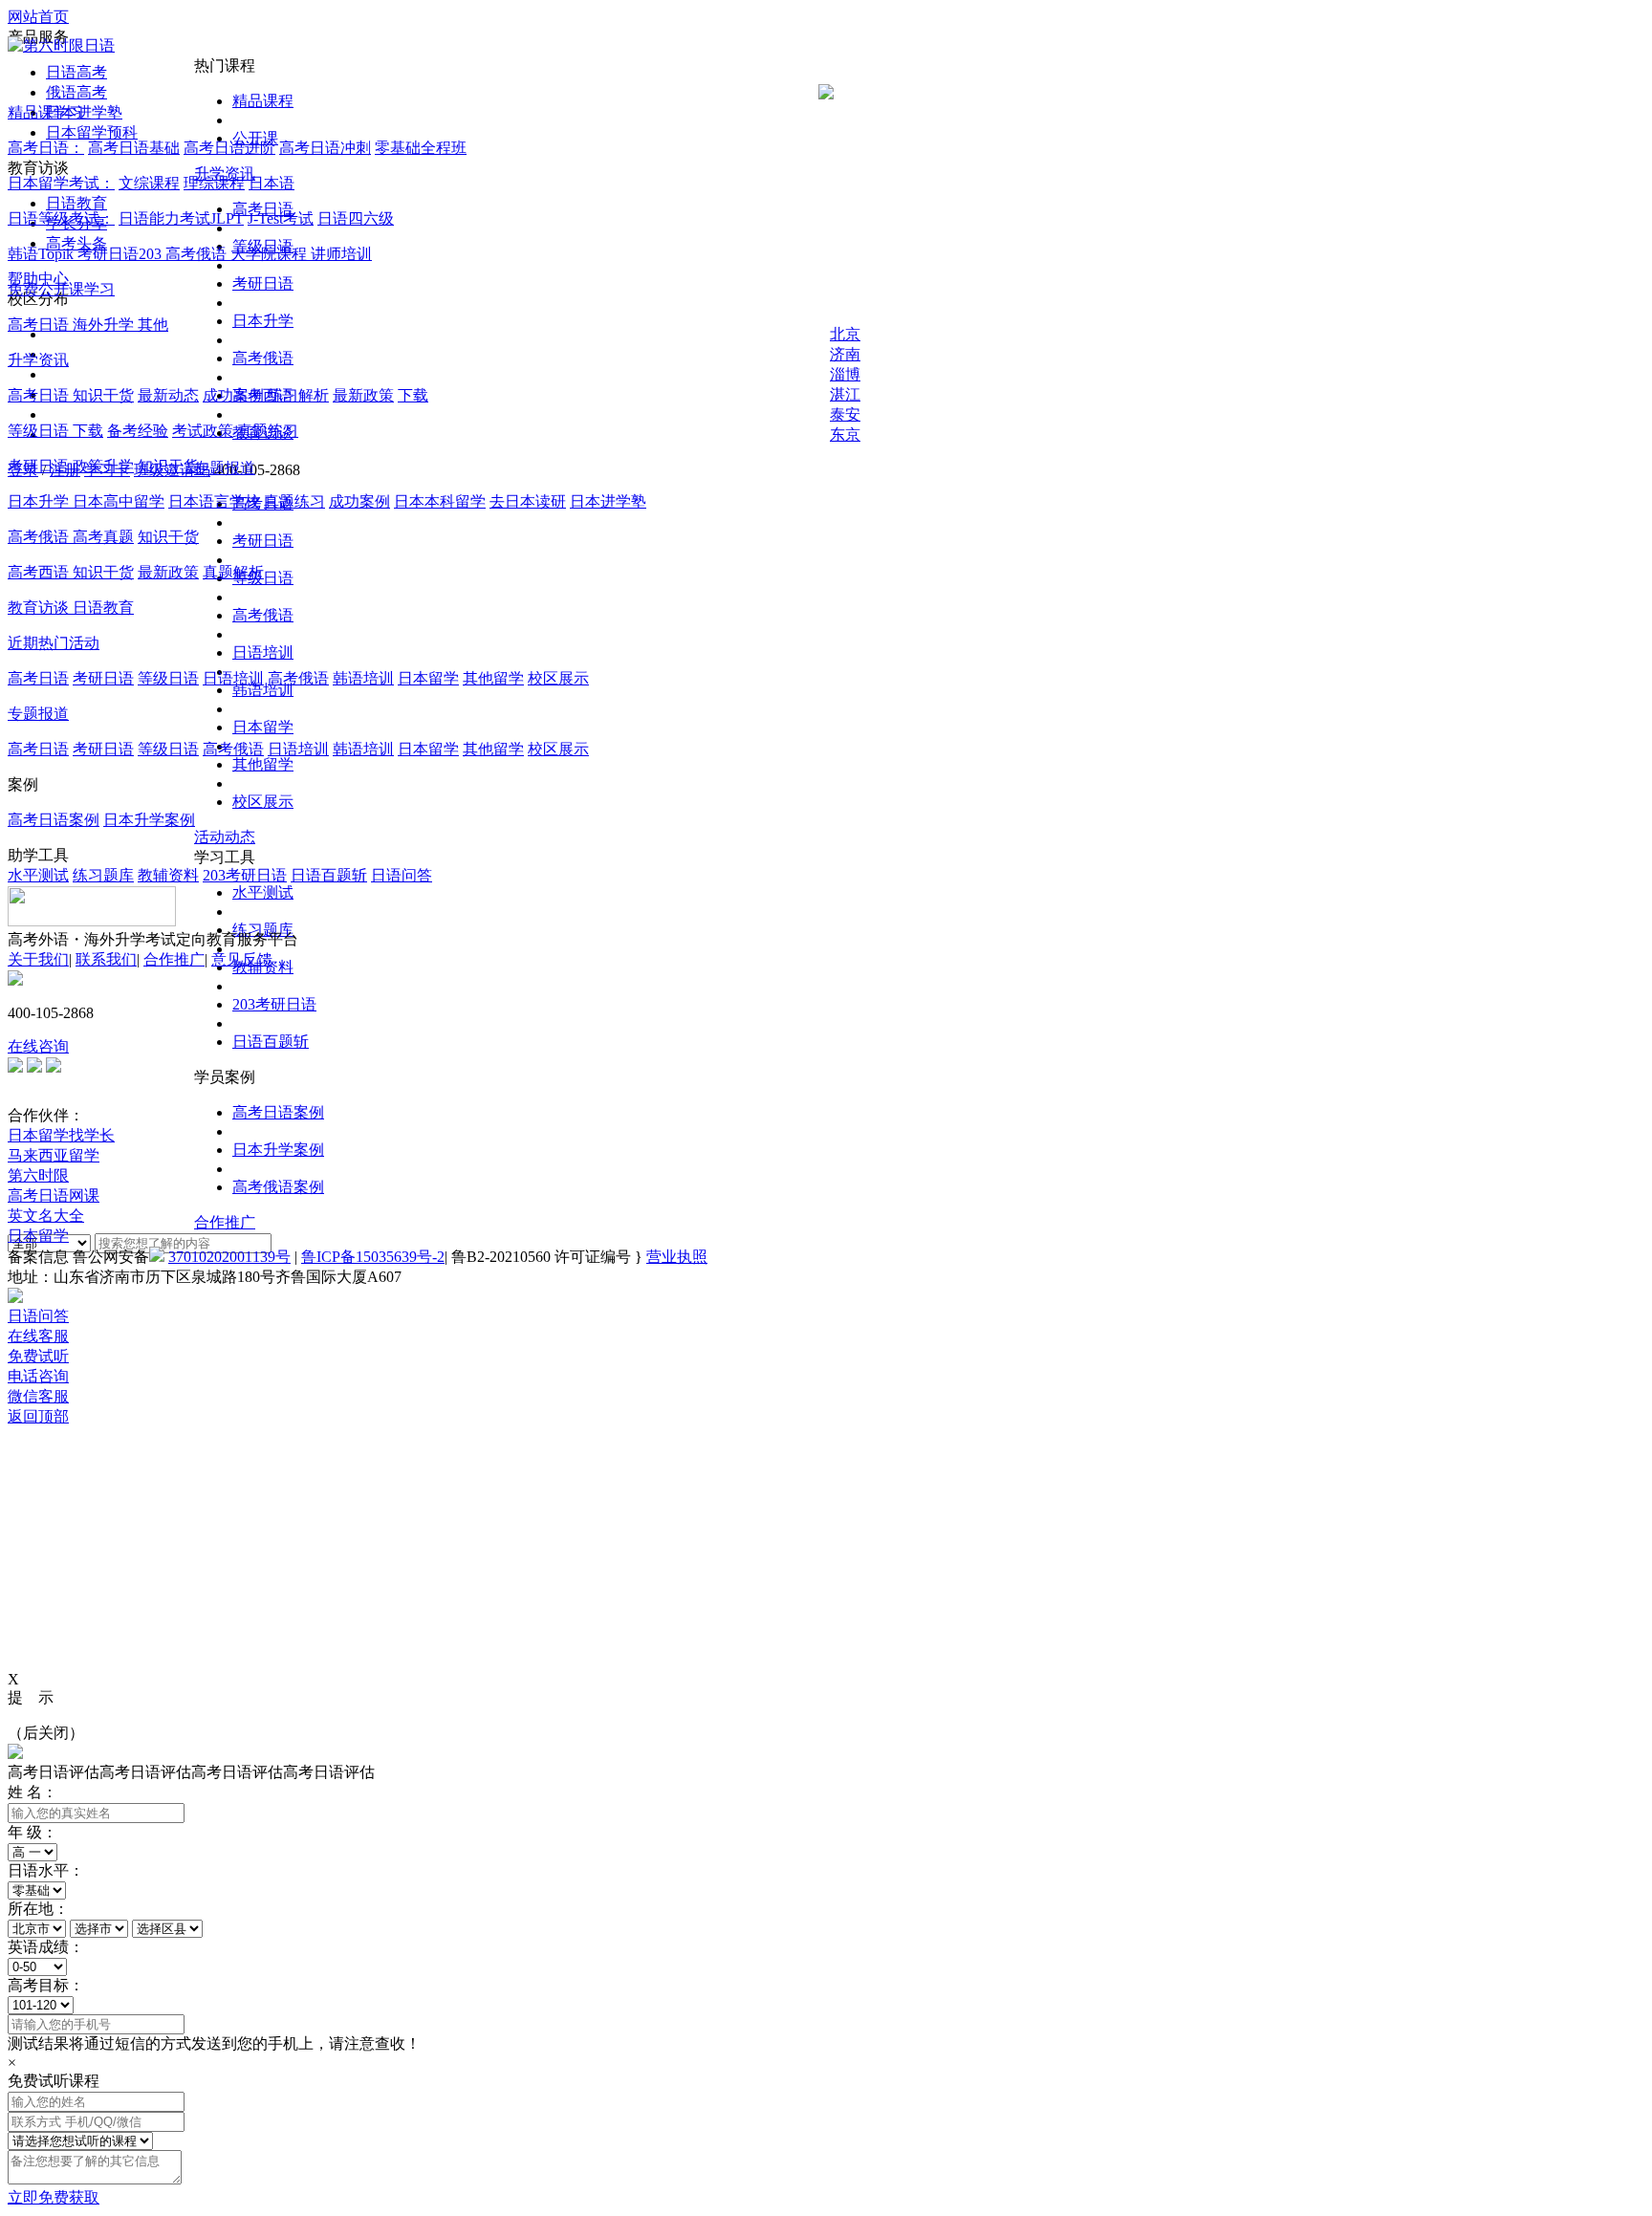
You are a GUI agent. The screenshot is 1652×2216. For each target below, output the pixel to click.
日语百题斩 (271, 1042)
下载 (413, 395)
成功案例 (233, 395)
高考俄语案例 (278, 1187)
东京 (845, 435)
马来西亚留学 (54, 1155)
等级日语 (40, 431)
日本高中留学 (119, 501)
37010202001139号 (229, 1257)
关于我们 (38, 959)
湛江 (845, 394)
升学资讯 (38, 360)
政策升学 (103, 466)
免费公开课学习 (61, 289)
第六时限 (38, 1175)
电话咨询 (38, 1376)
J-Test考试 (281, 218)
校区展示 (263, 802)
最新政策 (363, 395)
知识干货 (103, 395)
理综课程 (214, 183)
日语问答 (402, 875)
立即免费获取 (54, 2197)
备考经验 (138, 431)
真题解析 (233, 572)
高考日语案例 (278, 1112)
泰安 (845, 414)
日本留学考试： (61, 183)
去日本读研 (528, 501)
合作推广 (225, 1222)
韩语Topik (43, 254)
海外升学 (105, 325)
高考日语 (40, 325)
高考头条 (76, 243)
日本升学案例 (278, 1150)
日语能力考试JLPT (181, 218)
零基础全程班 (421, 148)
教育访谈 (40, 608)
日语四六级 (356, 218)
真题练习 (268, 431)
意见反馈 (242, 959)
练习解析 (298, 395)
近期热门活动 (54, 643)
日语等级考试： (61, 218)
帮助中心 (38, 279)
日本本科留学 (440, 501)
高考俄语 (263, 358)
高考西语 (40, 572)
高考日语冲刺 (325, 148)
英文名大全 (46, 1216)
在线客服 (38, 1336)
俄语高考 (76, 92)
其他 (153, 325)
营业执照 (677, 1257)
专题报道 (225, 468)
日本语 (272, 183)
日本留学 (263, 727)
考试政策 (203, 431)
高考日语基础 (134, 148)
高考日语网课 (54, 1195)
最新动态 (168, 395)
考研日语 (263, 283)
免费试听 (38, 1356)
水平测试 (263, 892)
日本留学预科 (92, 132)
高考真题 (103, 537)
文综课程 (149, 183)
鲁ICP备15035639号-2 (373, 1257)
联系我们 (106, 959)
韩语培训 (263, 690)
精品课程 (263, 101)
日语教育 (76, 203)
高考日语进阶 (229, 148)
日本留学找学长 (61, 1135)
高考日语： (46, 148)
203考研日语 (274, 1004)
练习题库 (103, 875)
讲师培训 (341, 254)
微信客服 (38, 1396)
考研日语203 (121, 254)
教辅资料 (168, 875)
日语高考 (76, 72)
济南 (845, 354)
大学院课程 (271, 254)
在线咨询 (38, 1046)
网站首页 (38, 17)
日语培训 (263, 652)
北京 (845, 334)
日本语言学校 (214, 501)
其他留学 (263, 764)
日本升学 (263, 321)
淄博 (845, 374)
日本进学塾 (84, 112)
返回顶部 (38, 1416)
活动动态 (225, 837)
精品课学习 (46, 112)
